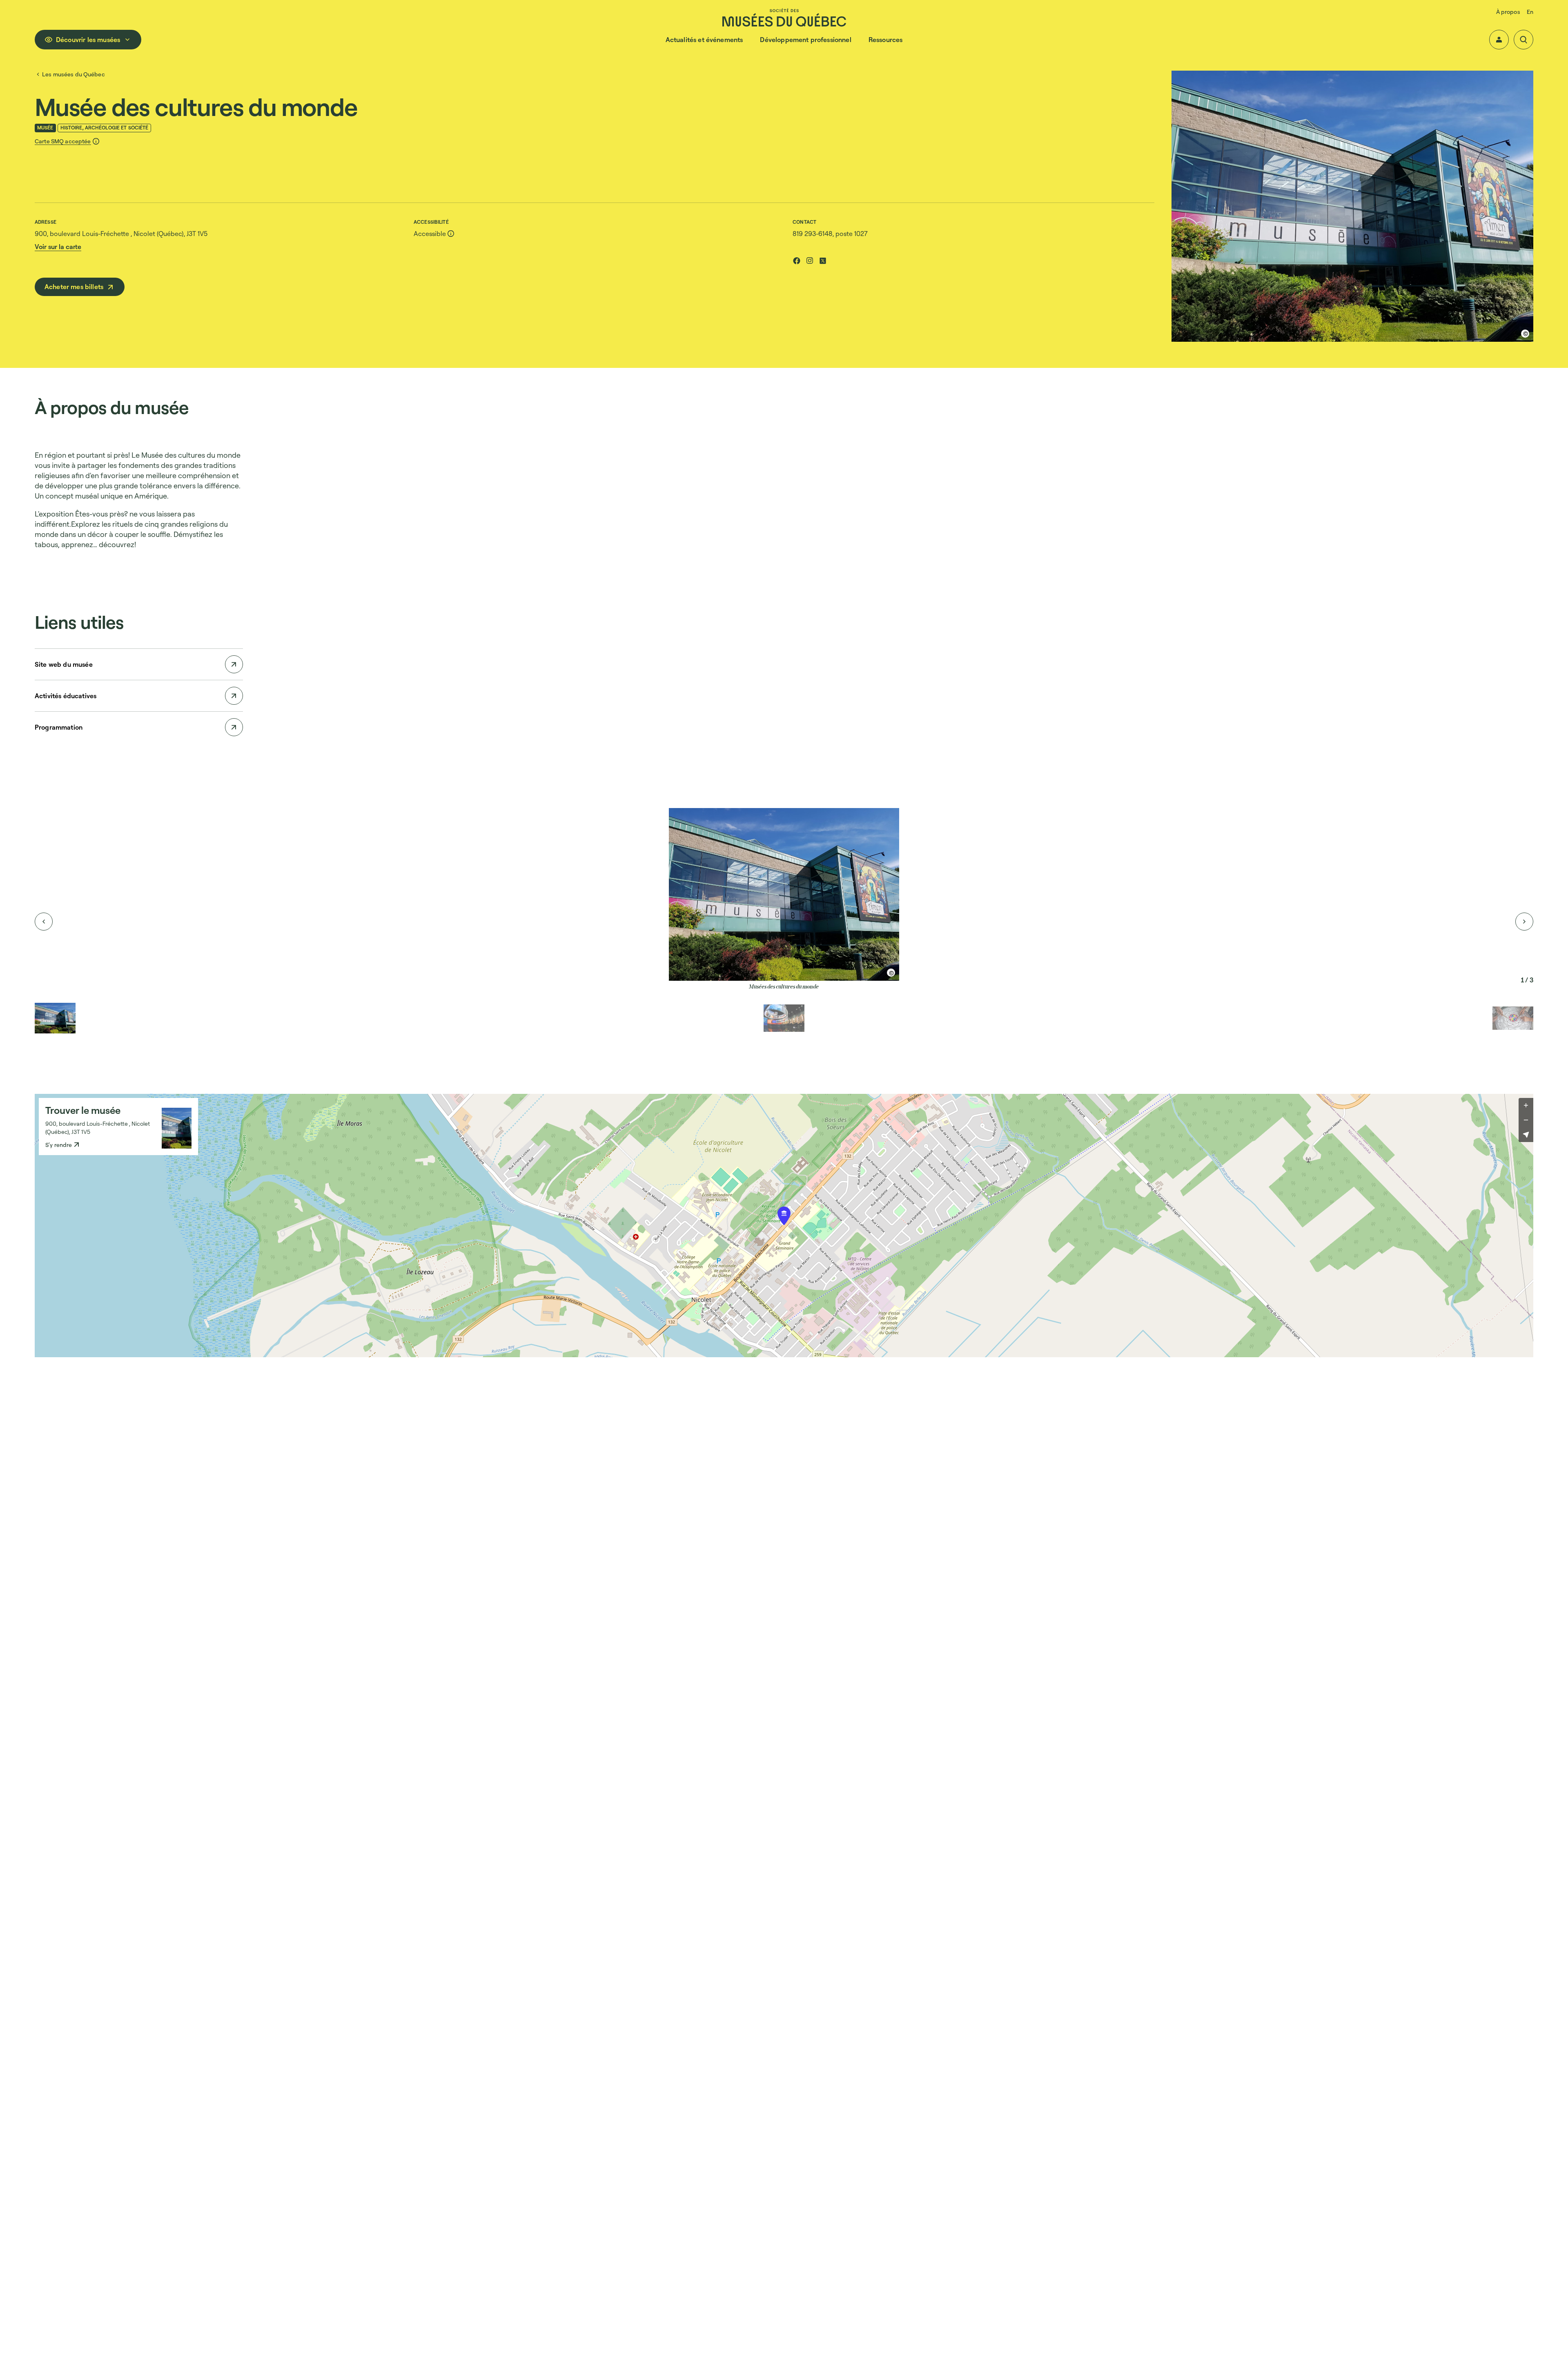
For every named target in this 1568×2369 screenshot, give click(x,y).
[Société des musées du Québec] (784, 17)
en (1530, 12)
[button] (1499, 40)
